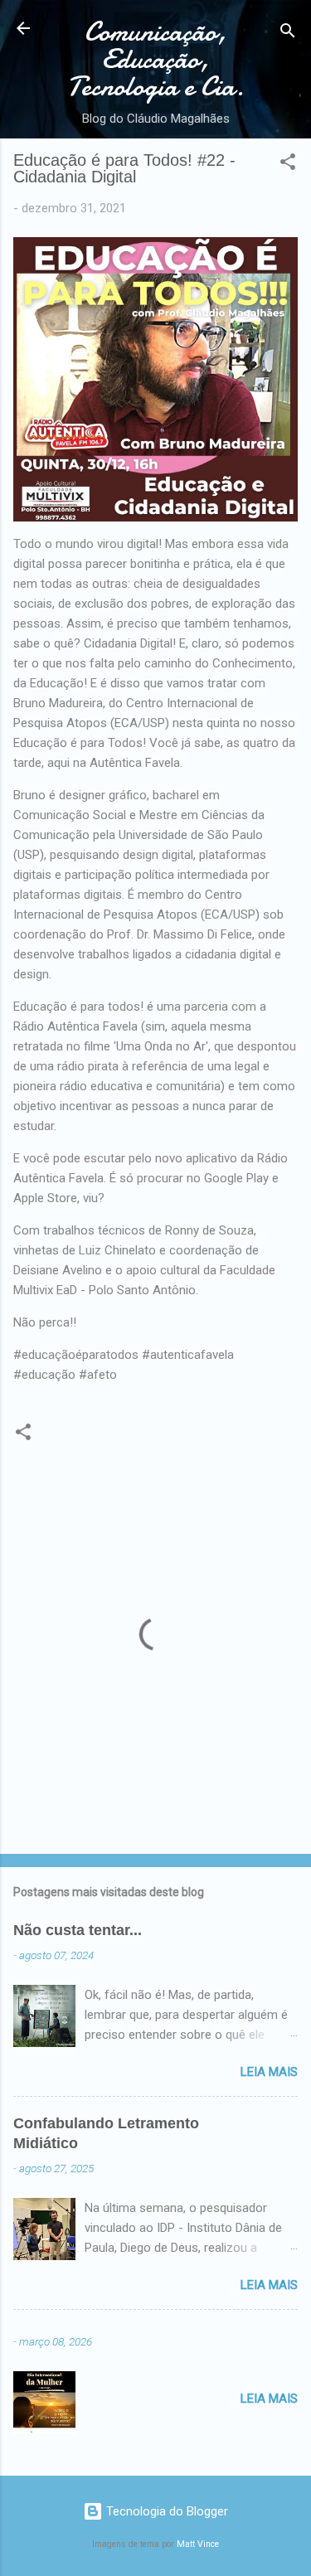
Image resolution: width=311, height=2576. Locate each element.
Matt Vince (198, 2544)
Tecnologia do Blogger (165, 2511)
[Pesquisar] (288, 34)
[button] (288, 165)
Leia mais (269, 2072)
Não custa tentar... (78, 1930)
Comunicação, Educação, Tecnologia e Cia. (156, 59)
